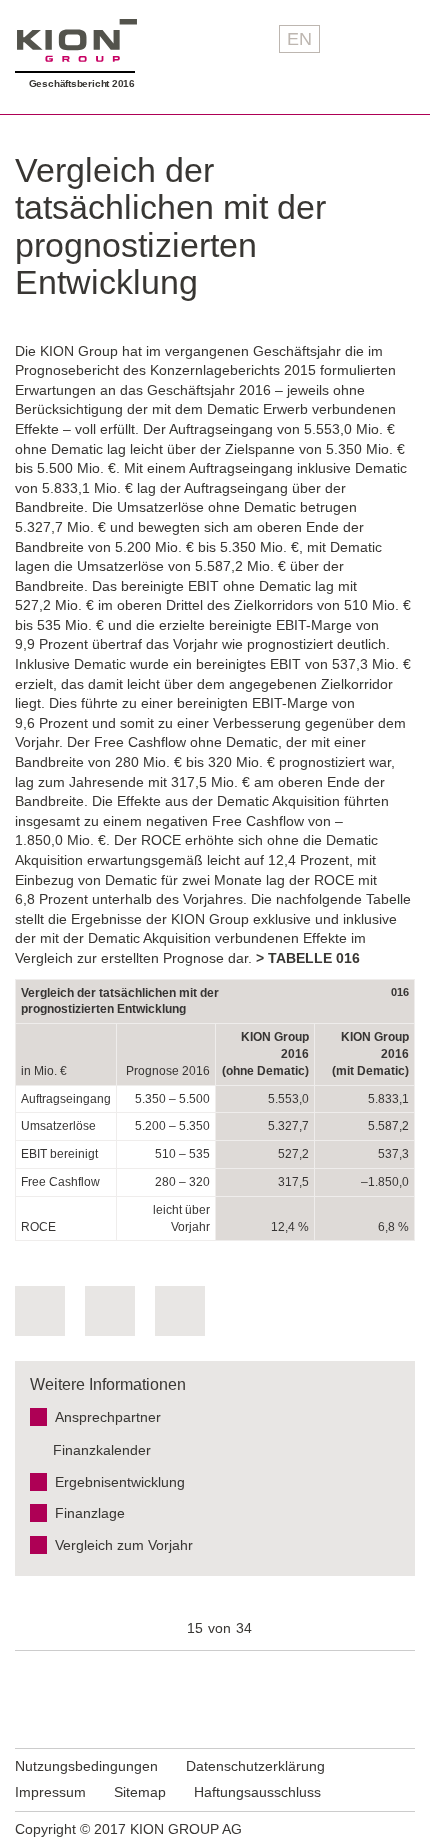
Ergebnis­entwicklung (120, 1482)
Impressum (50, 1792)
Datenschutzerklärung (255, 1766)
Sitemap (140, 1792)
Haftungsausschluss (257, 1792)
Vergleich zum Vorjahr (124, 1545)
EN (299, 39)
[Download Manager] (40, 1311)
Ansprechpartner (108, 1417)
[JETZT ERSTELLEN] (180, 1311)
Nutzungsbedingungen (86, 1766)
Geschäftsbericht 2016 (82, 83)
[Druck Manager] (110, 1311)
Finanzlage (90, 1513)
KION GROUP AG (77, 40)
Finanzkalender (102, 1450)
